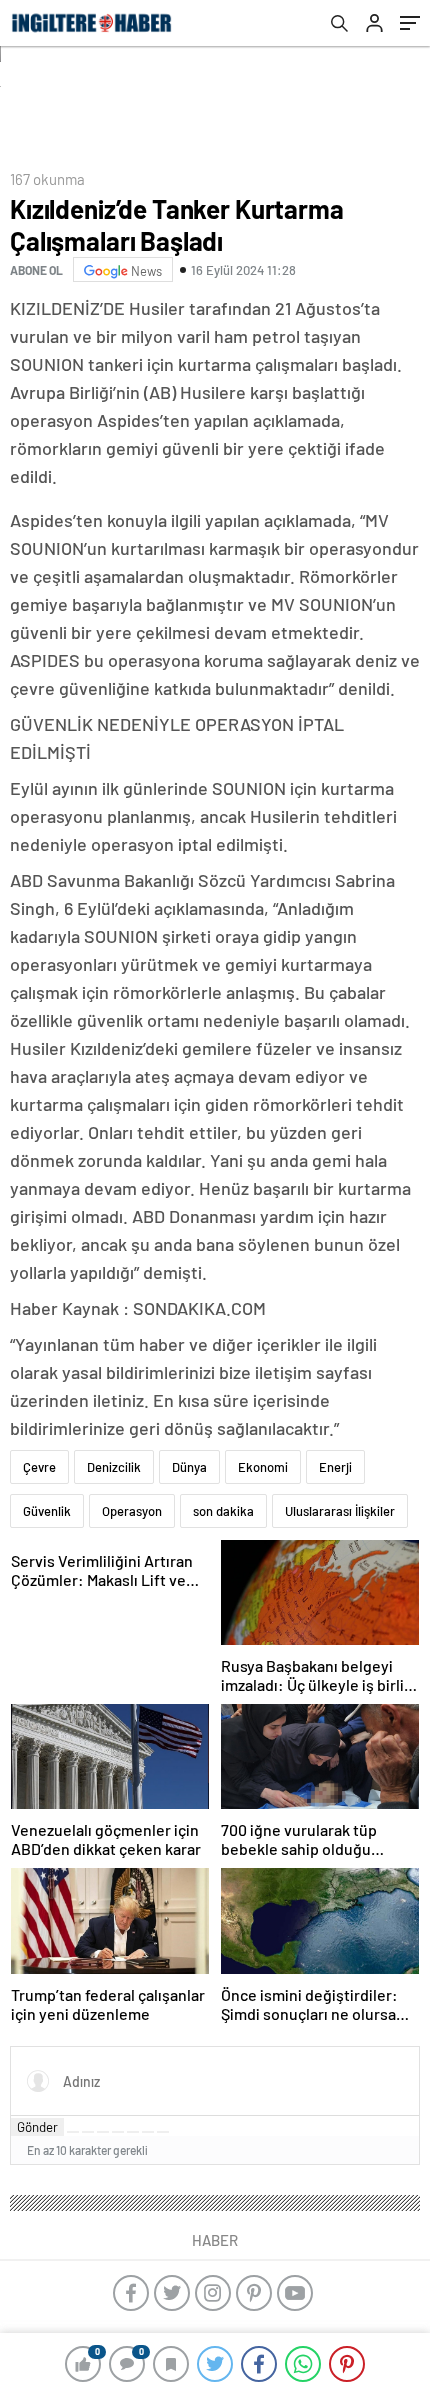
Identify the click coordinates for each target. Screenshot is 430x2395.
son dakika (223, 1511)
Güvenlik (47, 1511)
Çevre (39, 1467)
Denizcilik (114, 1467)
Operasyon (132, 1511)
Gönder (37, 2127)
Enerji (335, 1467)
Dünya (189, 1467)
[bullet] (133, 2132)
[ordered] (118, 2132)
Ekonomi (263, 1467)
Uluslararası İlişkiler (340, 1511)
